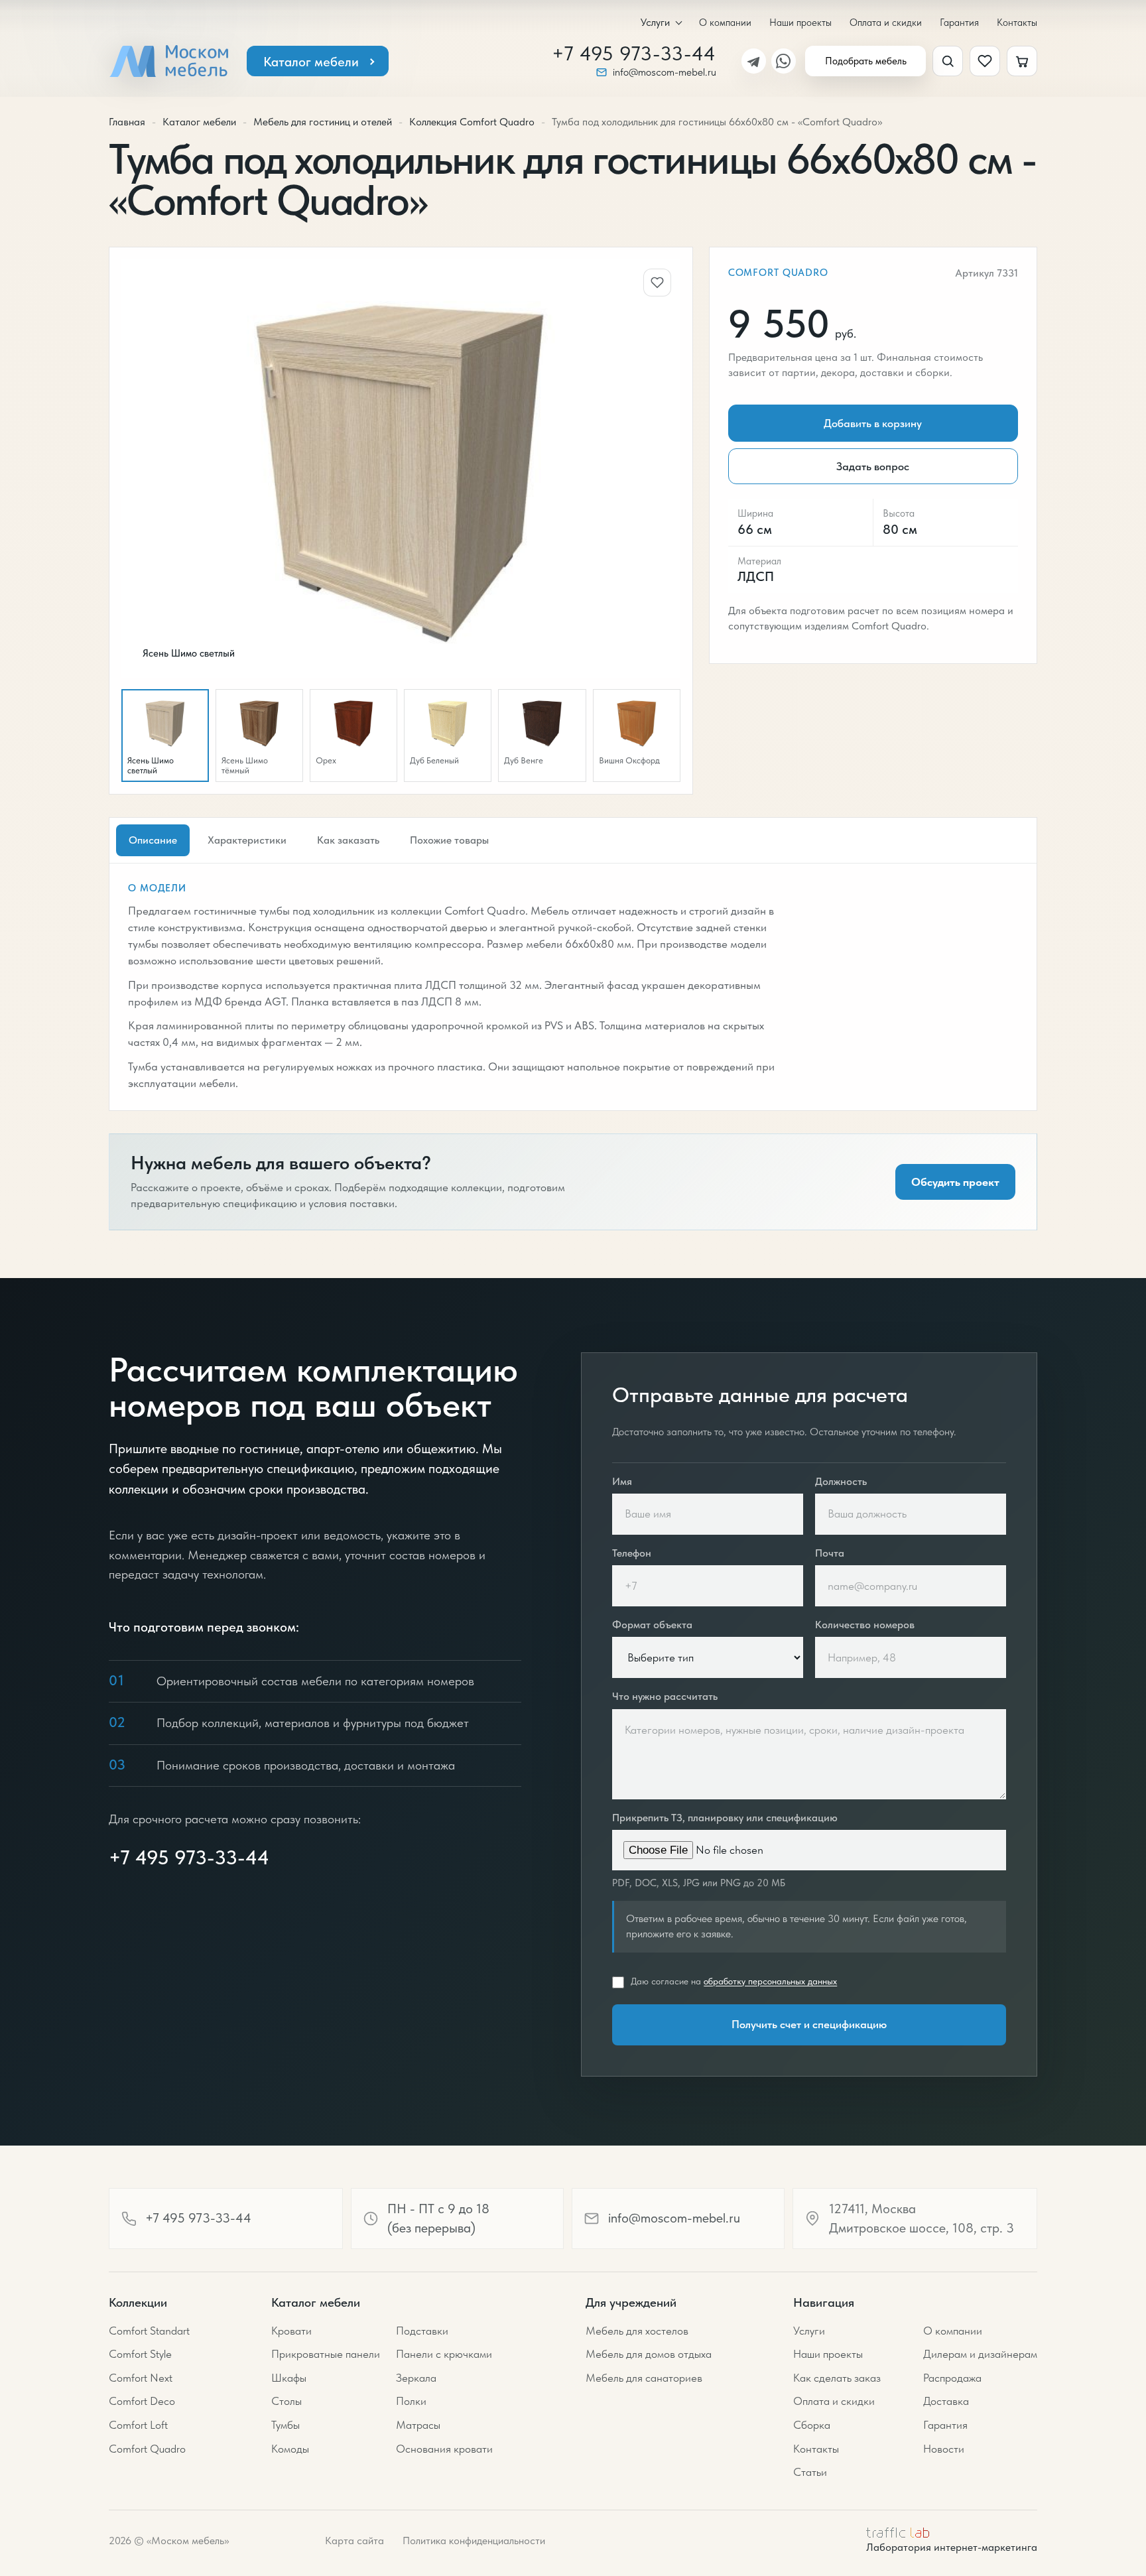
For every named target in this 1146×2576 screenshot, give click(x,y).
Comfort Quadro (778, 273)
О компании (725, 22)
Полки (411, 2401)
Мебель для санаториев (644, 2378)
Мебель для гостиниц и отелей (323, 122)
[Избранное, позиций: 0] (985, 61)
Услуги (655, 23)
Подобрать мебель (866, 61)
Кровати (291, 2331)
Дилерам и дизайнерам (980, 2354)
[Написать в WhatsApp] (784, 61)
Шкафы (289, 2378)
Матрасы (418, 2425)
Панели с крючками (444, 2354)
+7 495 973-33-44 (634, 54)
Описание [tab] (153, 840)
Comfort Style (140, 2354)
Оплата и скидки (886, 22)
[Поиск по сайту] (948, 61)
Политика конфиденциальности (474, 2541)
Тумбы (286, 2425)
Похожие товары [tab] (449, 840)
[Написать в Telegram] (754, 61)
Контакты (1017, 22)
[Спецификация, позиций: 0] (1022, 61)
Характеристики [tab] (247, 840)
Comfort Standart (149, 2331)
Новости (944, 2449)
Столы (286, 2401)
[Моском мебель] (168, 61)
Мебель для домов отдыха (649, 2354)
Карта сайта (354, 2541)
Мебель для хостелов (637, 2331)
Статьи (810, 2472)
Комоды (290, 2449)
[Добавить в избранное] (657, 283)
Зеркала (416, 2378)
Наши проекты (800, 22)
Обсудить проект (955, 1182)
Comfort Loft (138, 2425)
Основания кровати (444, 2449)
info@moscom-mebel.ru (665, 72)
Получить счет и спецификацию (809, 2024)
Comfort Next (141, 2378)
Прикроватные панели (326, 2354)
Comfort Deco (142, 2401)
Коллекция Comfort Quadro (472, 122)
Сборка (812, 2425)
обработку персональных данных (770, 1981)
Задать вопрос (873, 466)
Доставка (946, 2401)
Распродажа (952, 2378)
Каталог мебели (311, 62)
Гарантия (959, 22)
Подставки (422, 2331)
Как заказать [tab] (348, 840)
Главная (127, 122)
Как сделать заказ (837, 2378)
